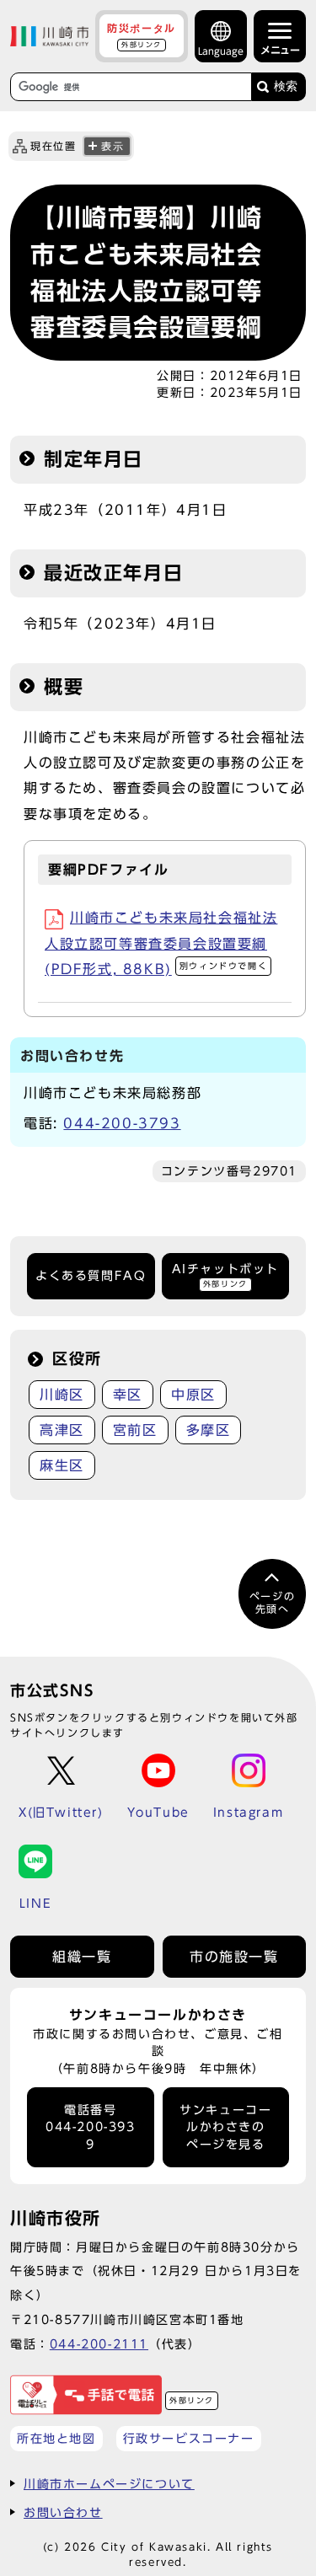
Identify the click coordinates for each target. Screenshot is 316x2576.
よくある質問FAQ (91, 1276)
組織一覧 (82, 1957)
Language (221, 51)
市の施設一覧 (234, 1957)
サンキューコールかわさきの (225, 2127)
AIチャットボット (225, 1275)
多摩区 (209, 1430)
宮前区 (135, 1430)
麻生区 (62, 1465)
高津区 (62, 1430)
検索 (286, 86)
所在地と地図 (56, 2438)
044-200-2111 (99, 2344)
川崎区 (62, 1395)
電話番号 (91, 2127)
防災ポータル (142, 35)
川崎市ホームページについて (109, 2484)
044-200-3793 (122, 1123)
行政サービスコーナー (189, 2438)
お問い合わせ (63, 2512)
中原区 (193, 1395)
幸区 (128, 1395)
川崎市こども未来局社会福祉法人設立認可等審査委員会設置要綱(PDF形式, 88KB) (161, 943)
